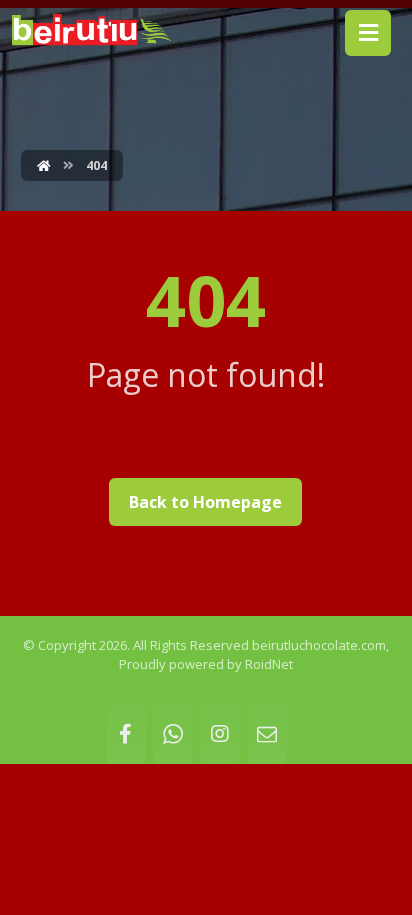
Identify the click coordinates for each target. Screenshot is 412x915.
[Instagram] (220, 726)
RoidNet (269, 664)
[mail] (267, 726)
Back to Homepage (205, 502)
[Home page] (44, 165)
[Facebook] (126, 726)
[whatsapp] (173, 726)
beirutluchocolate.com (319, 645)
